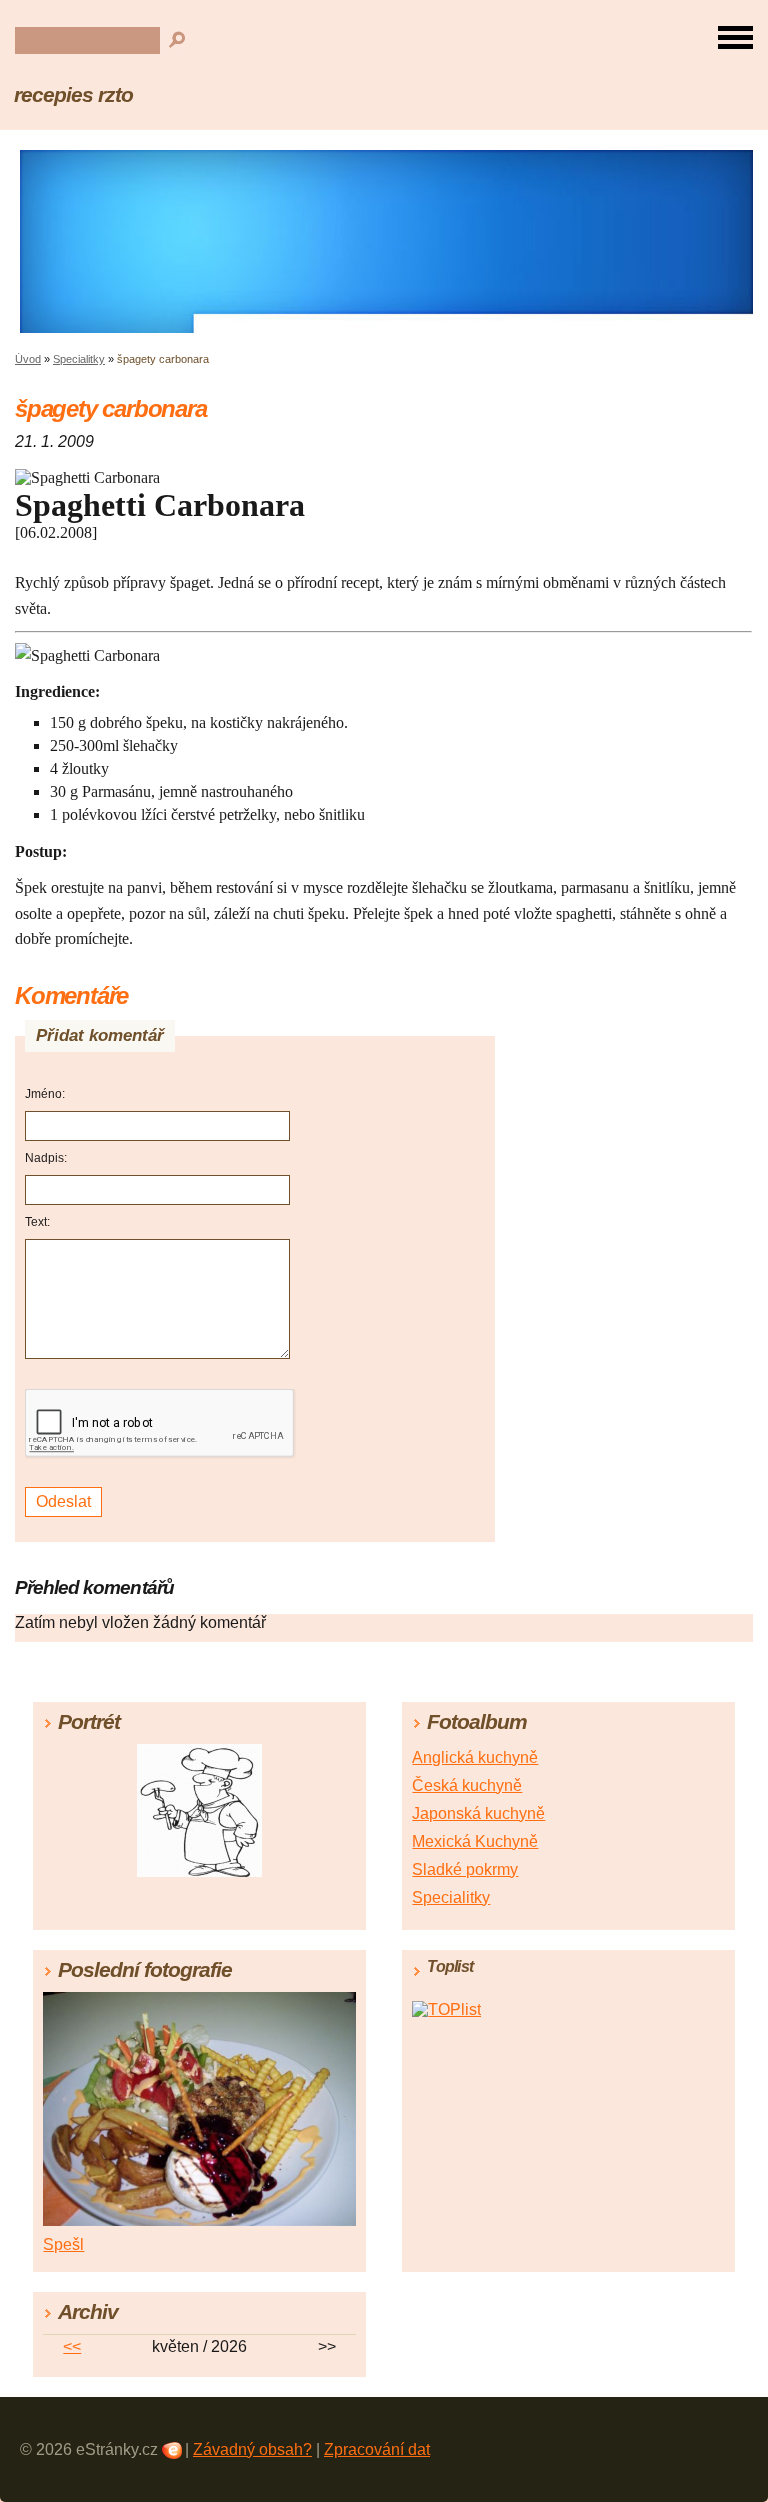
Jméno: (45, 1094)
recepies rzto (73, 94)
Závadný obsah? (252, 2449)
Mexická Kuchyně (475, 1841)
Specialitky (79, 359)
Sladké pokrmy (465, 1869)
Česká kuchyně (467, 1785)
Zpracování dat (377, 2449)
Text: (37, 1222)
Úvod (28, 359)
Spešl (63, 2244)
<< (72, 2346)
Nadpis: (46, 1158)
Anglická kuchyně (475, 1757)
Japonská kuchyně (478, 1813)
